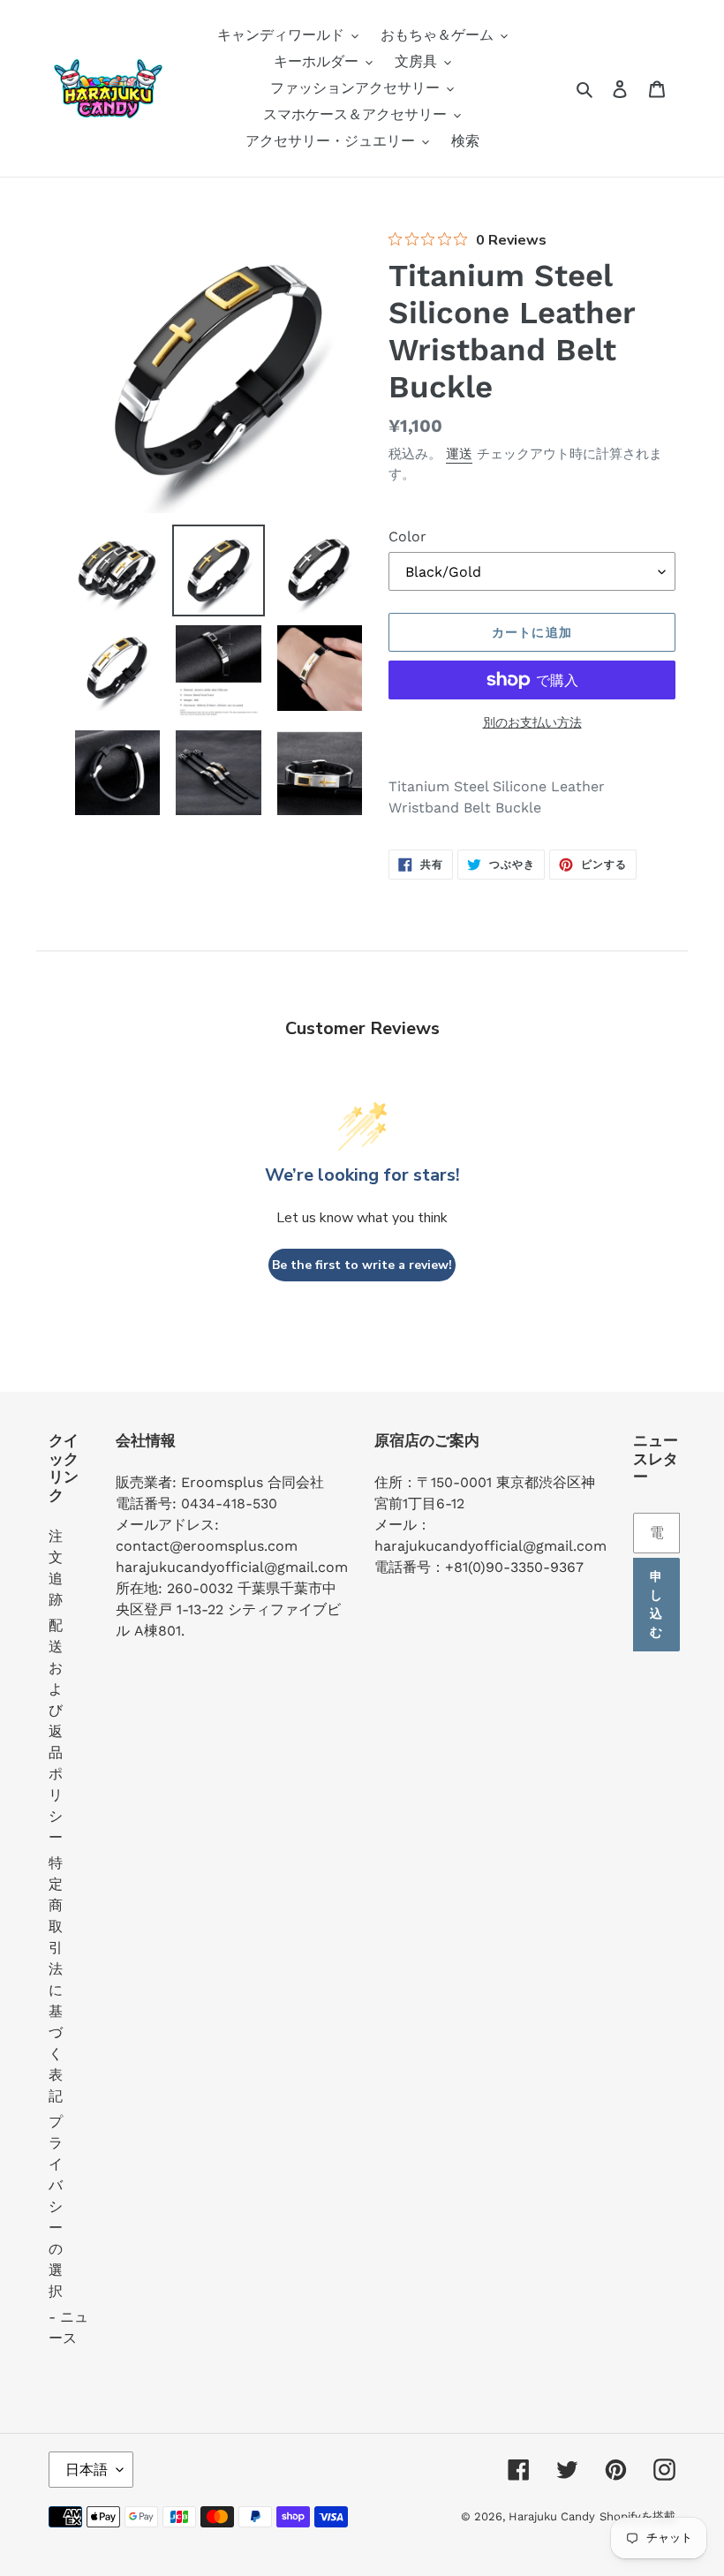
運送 (459, 454)
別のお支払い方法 (532, 722)
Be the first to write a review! (362, 1265)
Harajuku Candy (552, 2516)
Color (407, 536)
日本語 (87, 2470)
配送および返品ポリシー (56, 1731)
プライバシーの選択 (56, 2206)
